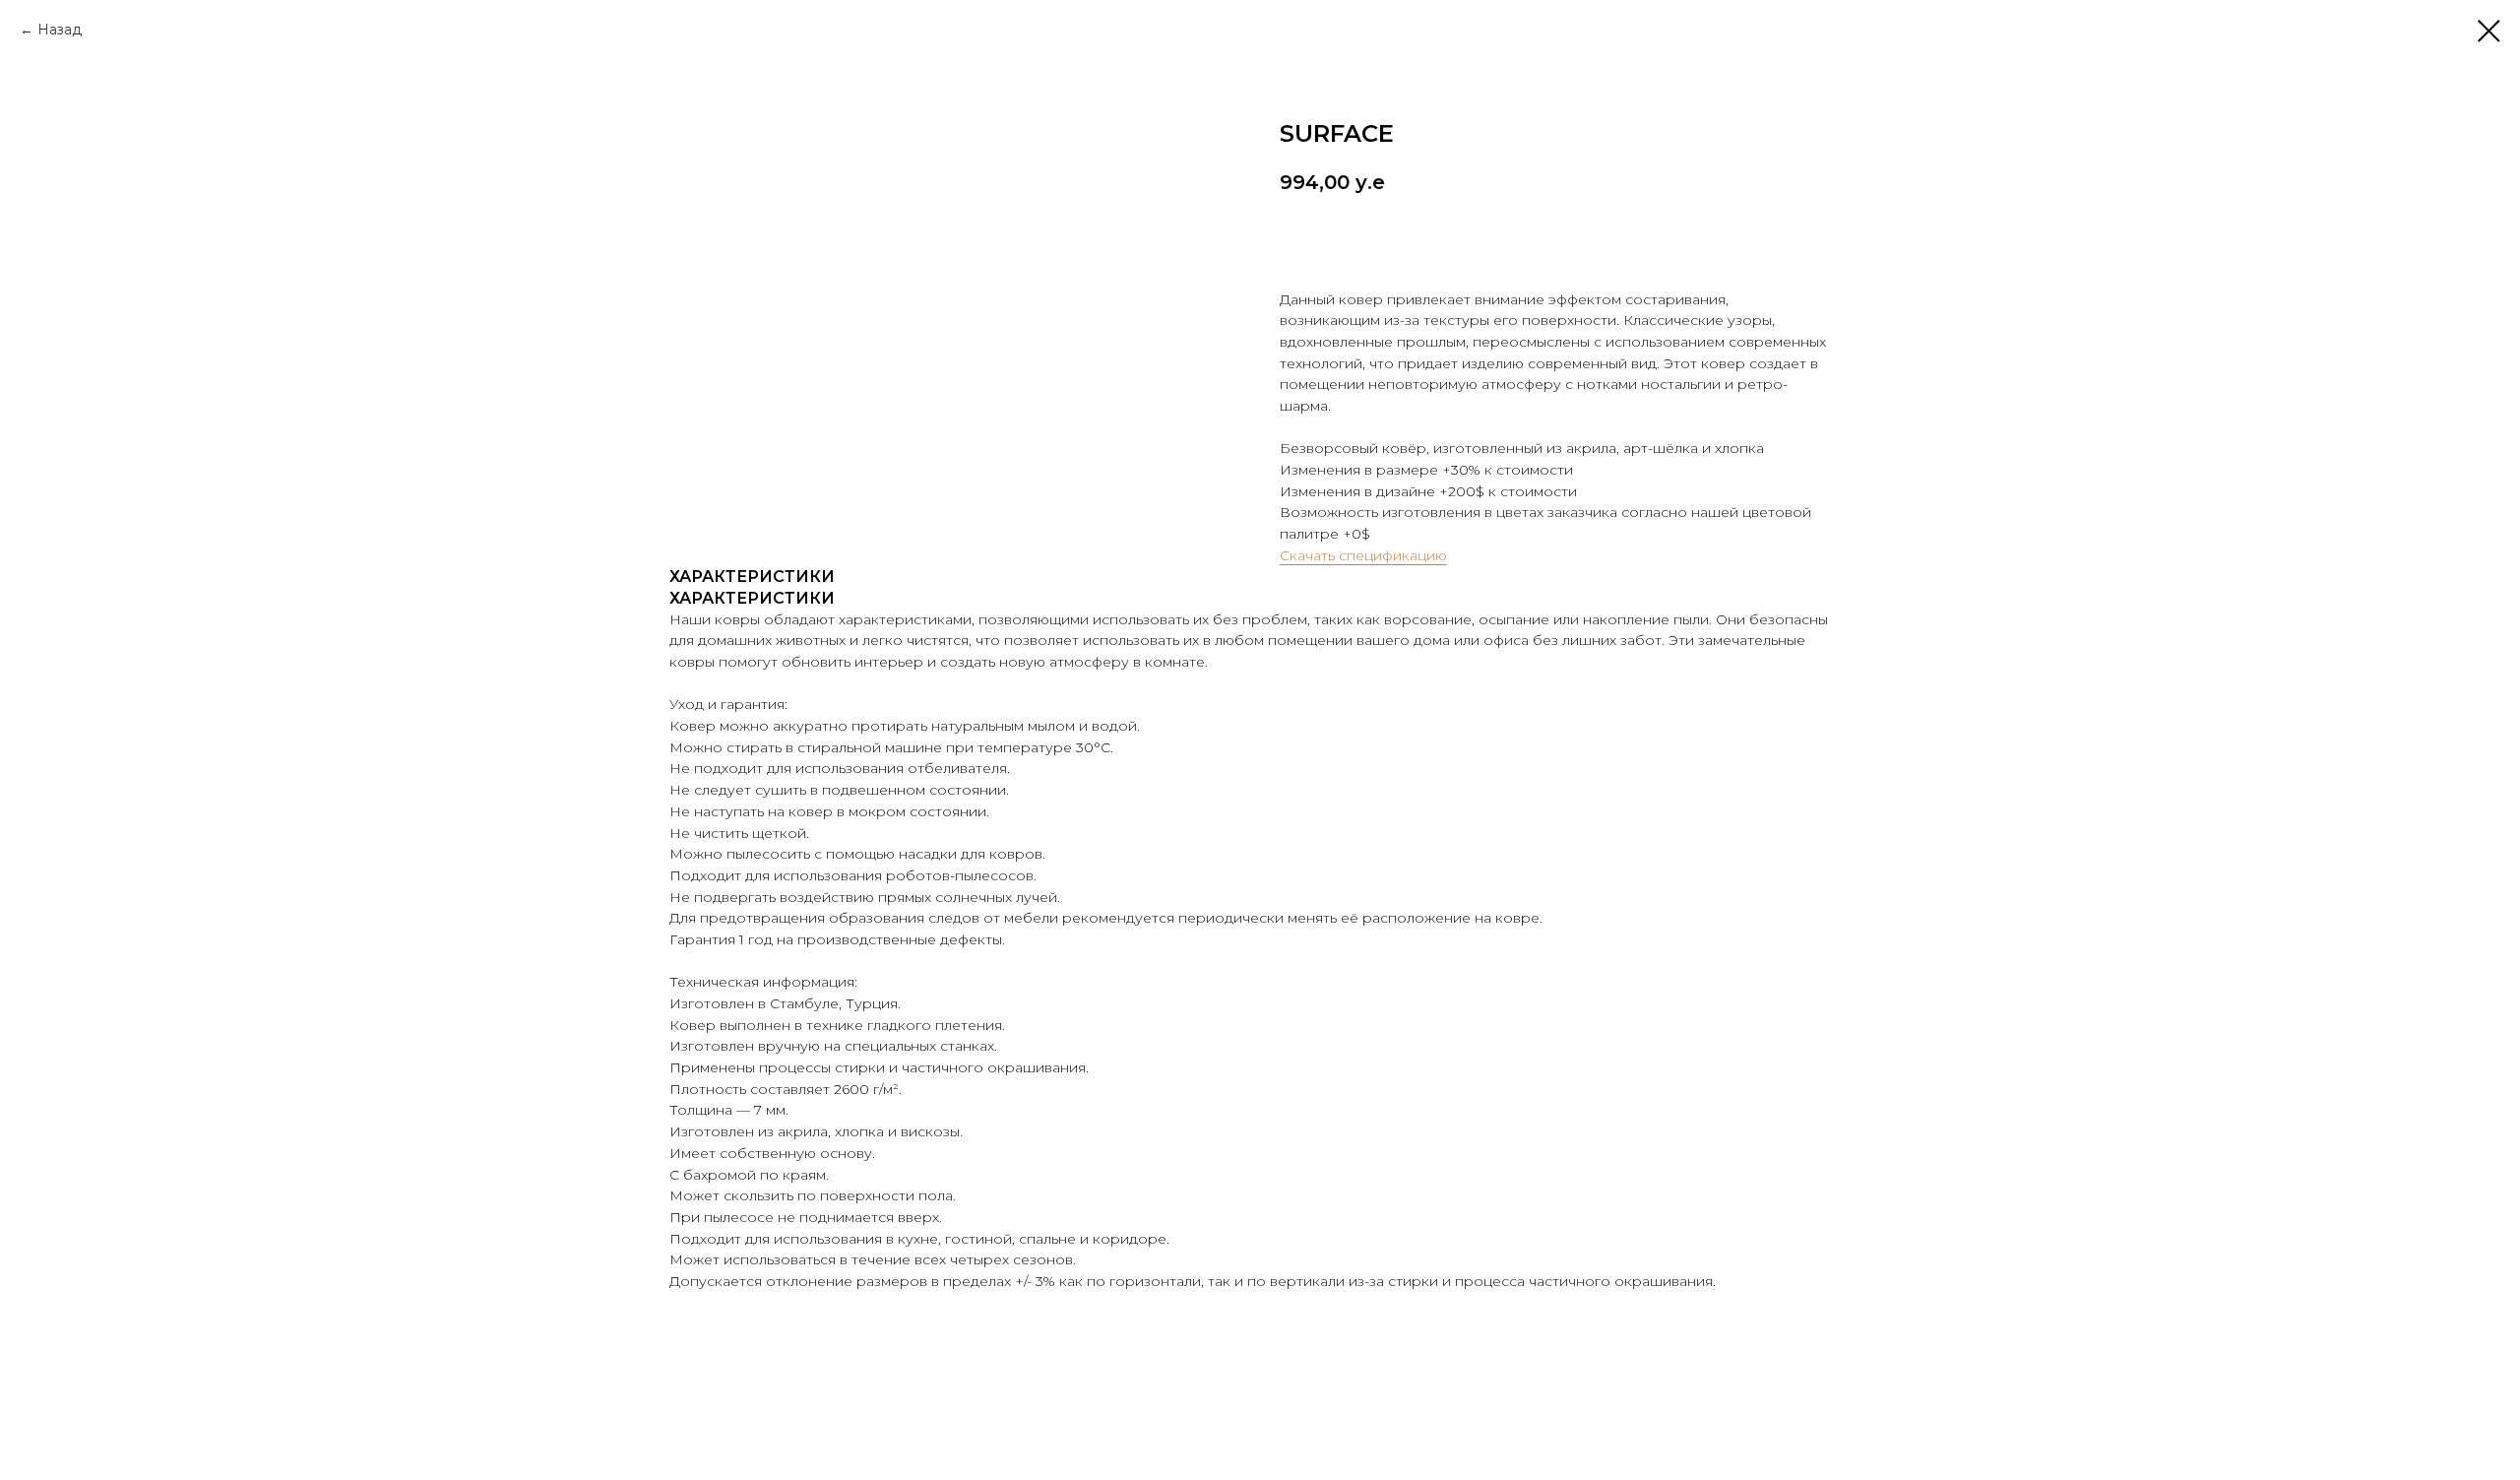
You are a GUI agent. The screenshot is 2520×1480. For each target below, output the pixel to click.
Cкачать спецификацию (1363, 555)
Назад (60, 30)
